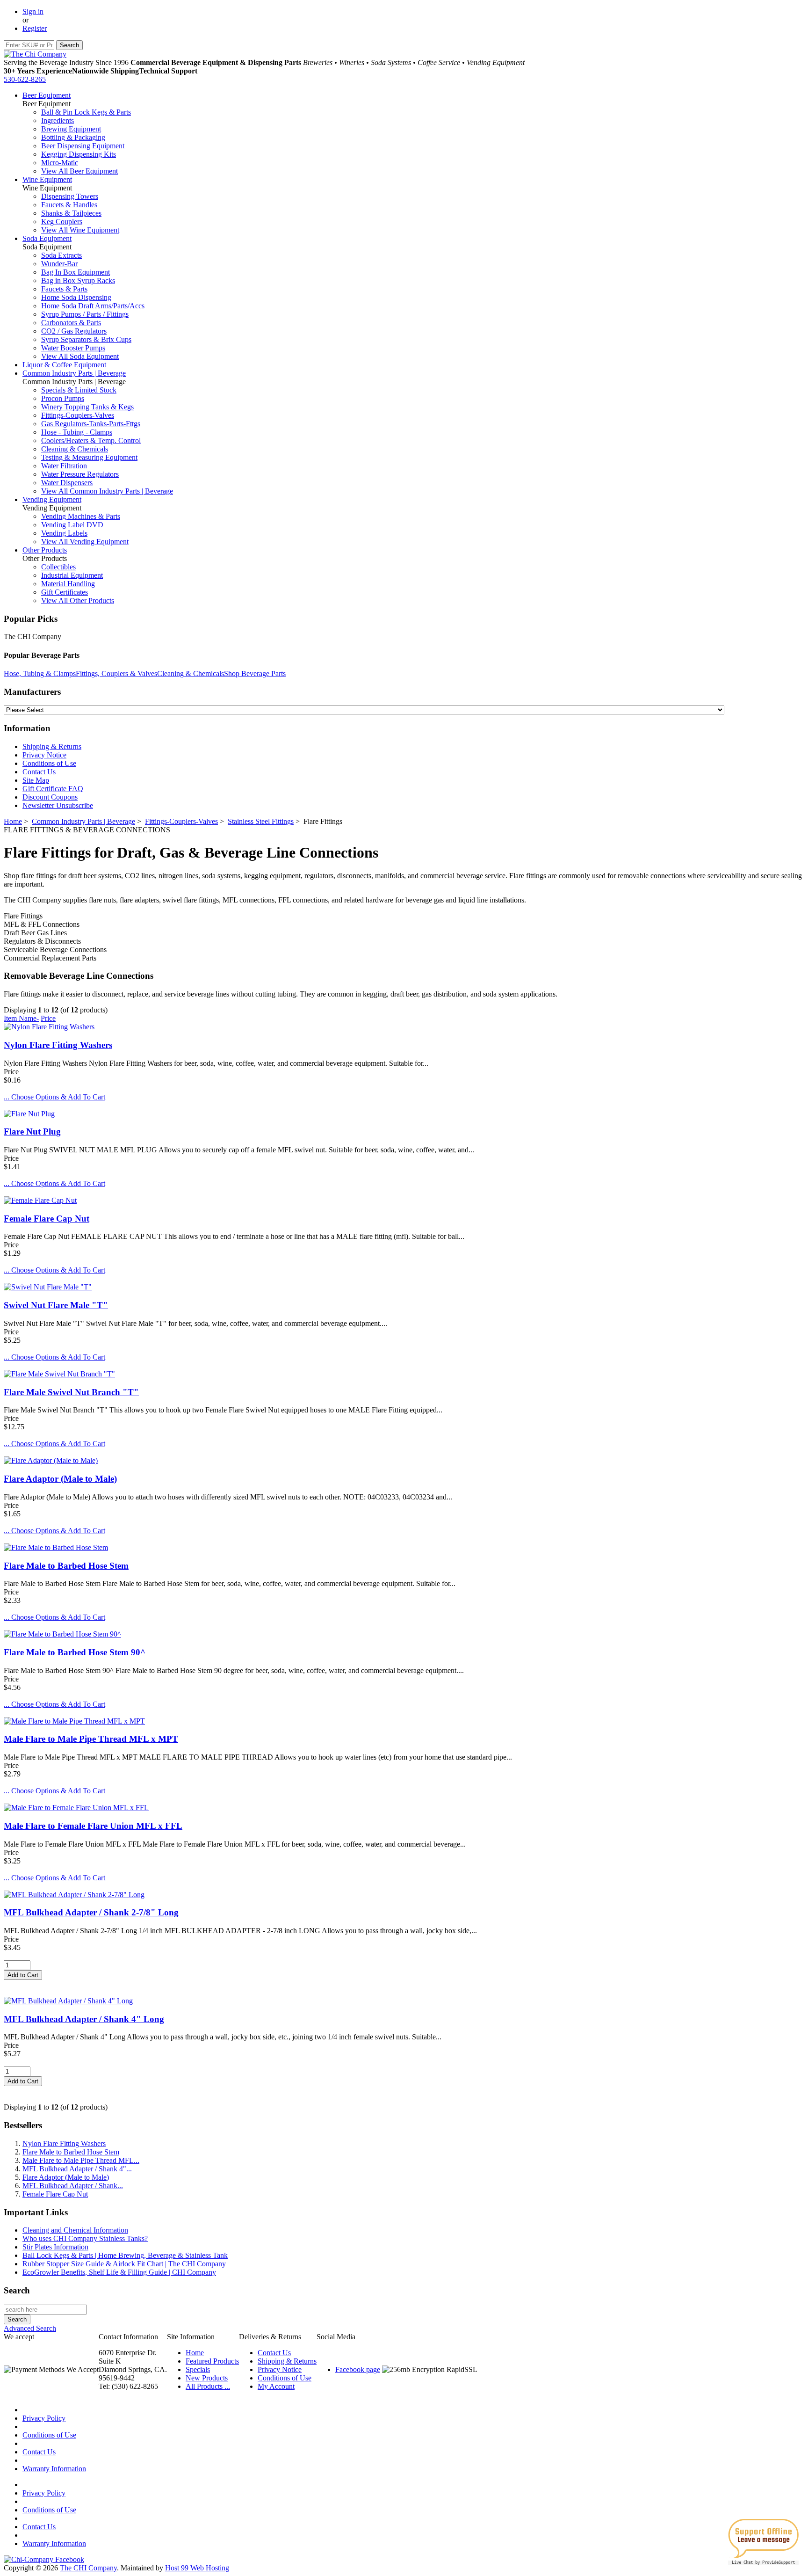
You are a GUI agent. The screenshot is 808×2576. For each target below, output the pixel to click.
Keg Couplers (62, 222)
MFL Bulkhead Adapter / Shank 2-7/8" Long (91, 1912)
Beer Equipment (47, 95)
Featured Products (212, 2361)
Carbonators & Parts (71, 323)
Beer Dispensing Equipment (83, 146)
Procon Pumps (63, 398)
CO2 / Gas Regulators (74, 331)
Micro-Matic (60, 163)
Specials (198, 2369)
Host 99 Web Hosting (197, 2568)
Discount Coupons (50, 797)
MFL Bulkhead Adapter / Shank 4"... (77, 2169)
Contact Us (39, 772)
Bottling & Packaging (73, 137)
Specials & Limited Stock (79, 390)
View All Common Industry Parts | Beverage (107, 491)
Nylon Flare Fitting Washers (58, 1045)
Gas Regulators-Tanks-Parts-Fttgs (91, 424)
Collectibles (58, 567)
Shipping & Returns (52, 746)
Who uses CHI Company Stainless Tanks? (85, 2238)
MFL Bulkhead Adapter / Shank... (73, 2186)
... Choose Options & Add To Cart (54, 1097)
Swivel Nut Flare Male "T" (56, 1305)
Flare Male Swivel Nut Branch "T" (71, 1392)
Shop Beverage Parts (255, 673)
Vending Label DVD (72, 525)
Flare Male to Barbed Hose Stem (66, 1566)
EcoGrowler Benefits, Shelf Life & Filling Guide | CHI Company (119, 2272)
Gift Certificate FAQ (53, 789)
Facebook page (358, 2369)
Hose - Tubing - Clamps (77, 432)
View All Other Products (78, 600)
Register (35, 28)
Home (13, 821)
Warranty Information (54, 2469)
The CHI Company (88, 2568)
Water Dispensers (67, 483)
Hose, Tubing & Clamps (40, 673)
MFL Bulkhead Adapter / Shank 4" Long (84, 2019)
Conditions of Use (49, 763)
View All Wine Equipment (80, 230)
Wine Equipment (47, 179)
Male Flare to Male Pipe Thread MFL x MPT (91, 1739)
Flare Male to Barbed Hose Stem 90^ (75, 1652)
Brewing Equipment (71, 129)
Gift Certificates (65, 592)
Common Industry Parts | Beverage (74, 373)
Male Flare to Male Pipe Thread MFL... (81, 2160)
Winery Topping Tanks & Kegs (87, 407)
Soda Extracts (61, 255)
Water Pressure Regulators (80, 474)
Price (48, 1018)
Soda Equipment (47, 238)
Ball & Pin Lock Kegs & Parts (86, 112)
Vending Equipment (52, 499)
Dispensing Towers (70, 196)
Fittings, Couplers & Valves (116, 673)
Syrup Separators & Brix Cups (86, 339)
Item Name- (21, 1018)
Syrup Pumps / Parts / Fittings (85, 314)
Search (17, 2290)
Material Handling (68, 584)
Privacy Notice (44, 755)
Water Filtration (64, 466)
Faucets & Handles (69, 205)
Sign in (33, 11)
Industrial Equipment (72, 575)
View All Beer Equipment (79, 171)
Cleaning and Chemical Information (75, 2230)
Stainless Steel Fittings (261, 821)
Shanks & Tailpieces (71, 213)
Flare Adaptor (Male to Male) (60, 1479)
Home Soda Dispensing (76, 297)
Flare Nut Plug (32, 1132)
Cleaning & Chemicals (75, 449)
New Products (207, 2378)
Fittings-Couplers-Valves (78, 415)
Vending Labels (64, 533)
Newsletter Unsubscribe (58, 805)
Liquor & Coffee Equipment (64, 365)
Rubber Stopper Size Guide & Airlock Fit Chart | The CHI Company (124, 2264)
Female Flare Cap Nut (47, 1219)
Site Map (36, 780)
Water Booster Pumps (73, 348)
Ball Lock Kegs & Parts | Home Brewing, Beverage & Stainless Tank (125, 2255)
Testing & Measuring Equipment (89, 457)
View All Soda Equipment (80, 356)
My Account (276, 2386)
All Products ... (208, 2386)
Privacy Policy (44, 2418)
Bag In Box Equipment (76, 272)
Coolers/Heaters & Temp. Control (91, 440)
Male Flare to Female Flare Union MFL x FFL (93, 1826)
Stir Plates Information (55, 2247)
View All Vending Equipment (85, 542)
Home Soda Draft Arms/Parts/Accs (93, 306)
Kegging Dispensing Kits (79, 154)
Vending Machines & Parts (81, 516)
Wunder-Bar (59, 264)
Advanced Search (30, 2328)
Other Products (45, 550)
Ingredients (58, 120)
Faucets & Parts (64, 289)
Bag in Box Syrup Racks (78, 280)
